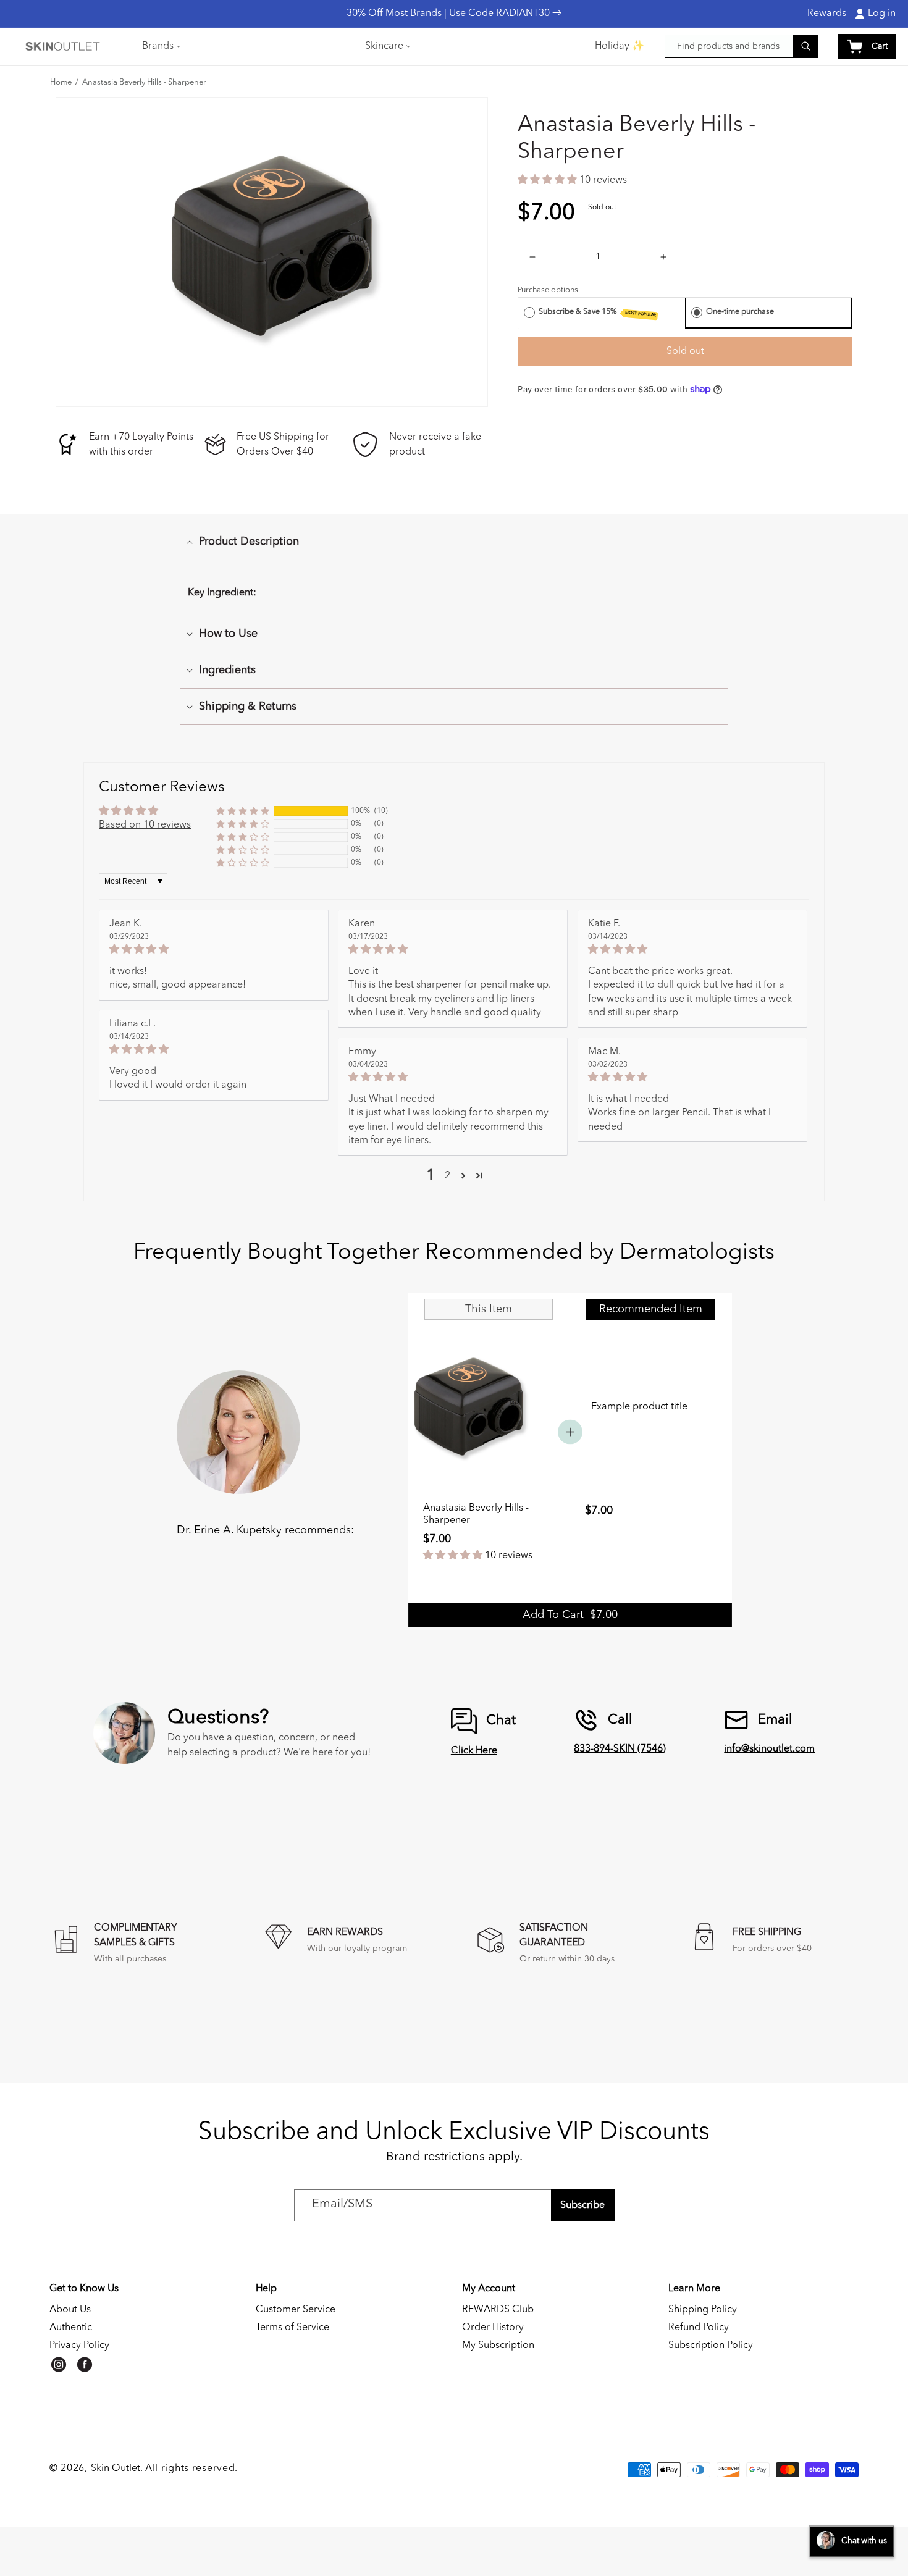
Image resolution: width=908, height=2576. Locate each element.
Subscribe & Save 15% (597, 313)
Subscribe (582, 2205)
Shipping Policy (703, 2310)
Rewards (827, 14)
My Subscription (498, 2346)
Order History (493, 2328)
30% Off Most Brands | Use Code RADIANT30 (449, 14)
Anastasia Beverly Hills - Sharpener (144, 83)
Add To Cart (570, 1615)
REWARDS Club (498, 2310)
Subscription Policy (711, 2346)
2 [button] (448, 1176)
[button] (160, 46)
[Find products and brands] (805, 46)
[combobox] (741, 46)
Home (61, 83)
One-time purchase (740, 312)
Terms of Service (292, 2328)
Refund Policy (699, 2328)
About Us (70, 2310)
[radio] (529, 312)
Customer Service (296, 2310)
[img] (214, 949)
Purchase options (548, 290)
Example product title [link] (639, 1407)
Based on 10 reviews (145, 825)
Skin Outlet (116, 2469)
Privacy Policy (79, 2346)
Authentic (71, 2328)
